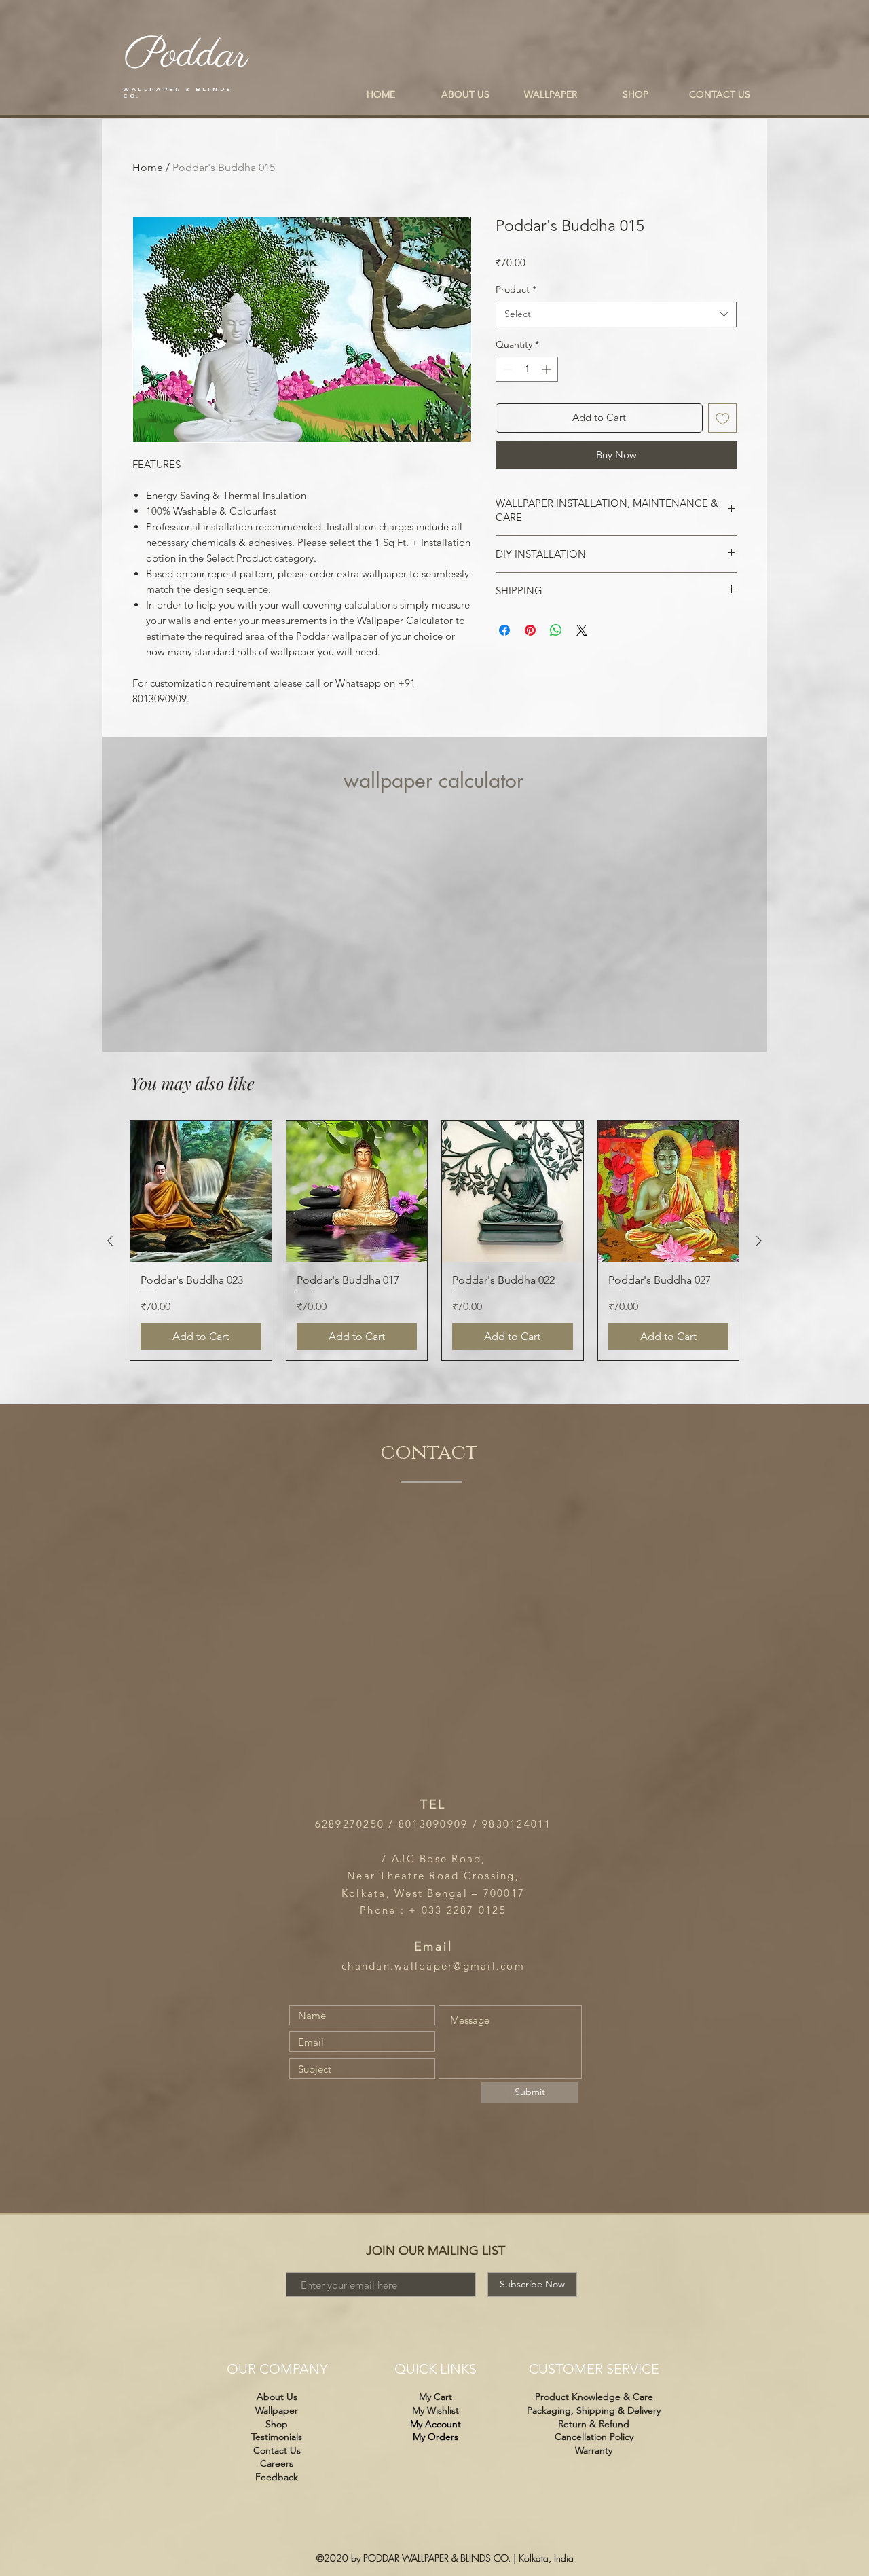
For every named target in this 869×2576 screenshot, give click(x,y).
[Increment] (548, 369)
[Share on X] (582, 630)
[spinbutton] (527, 369)
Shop (277, 2424)
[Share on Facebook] (504, 630)
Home (148, 167)
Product (516, 289)
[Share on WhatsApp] (556, 630)
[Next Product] (759, 1241)
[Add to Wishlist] (723, 418)
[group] (434, 1240)
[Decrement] (506, 369)
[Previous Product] (110, 1241)
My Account (436, 2424)
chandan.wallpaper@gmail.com (433, 1966)
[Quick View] (201, 1191)
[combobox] (616, 314)
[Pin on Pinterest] (530, 630)
